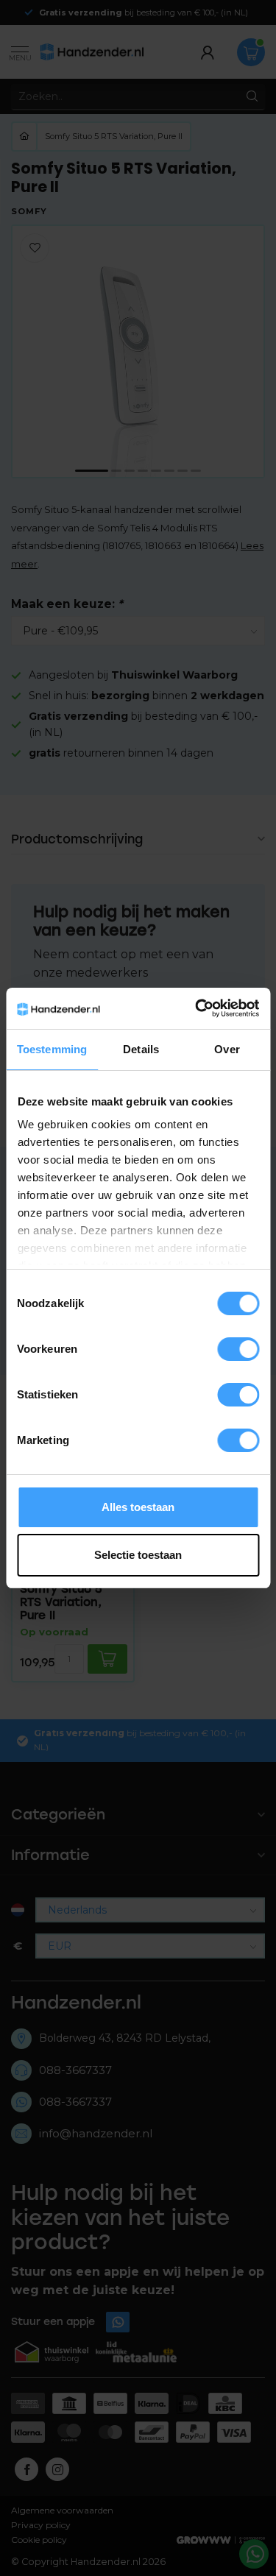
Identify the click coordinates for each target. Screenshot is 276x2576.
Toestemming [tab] (52, 1049)
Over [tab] (227, 1049)
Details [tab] (141, 1049)
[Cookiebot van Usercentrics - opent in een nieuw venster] (197, 1008)
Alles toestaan (138, 1507)
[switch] (238, 1349)
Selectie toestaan (138, 1555)
